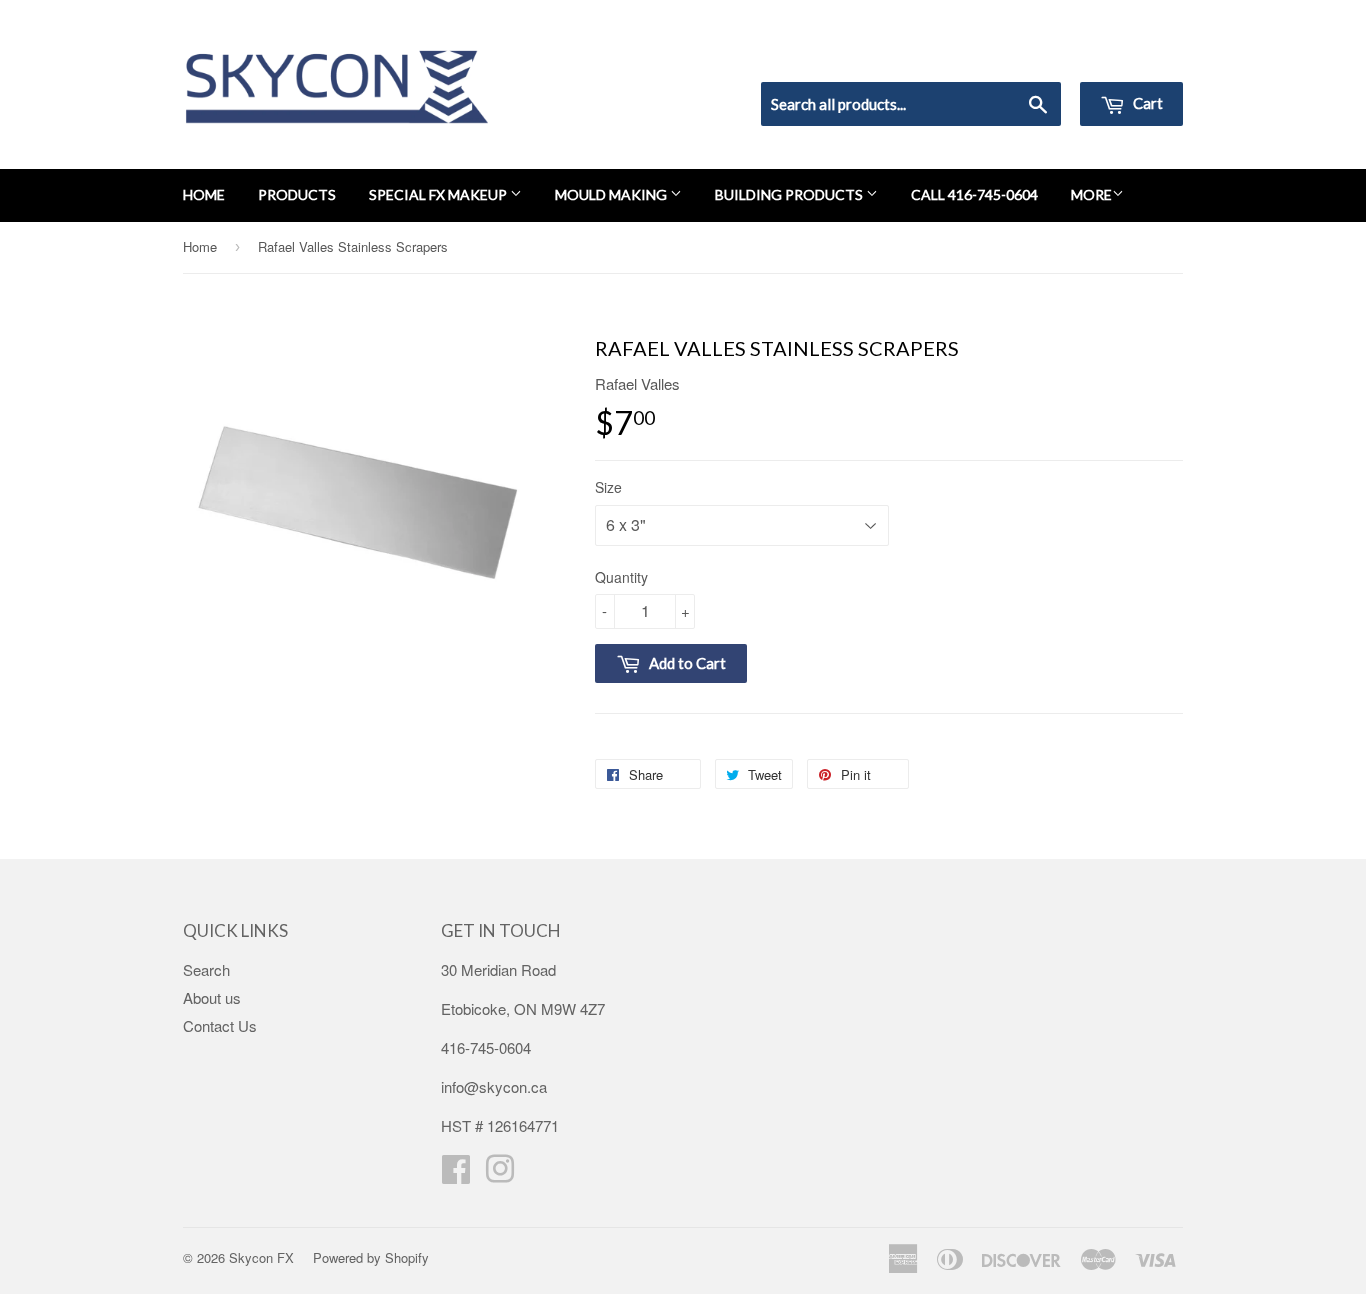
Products (297, 194)
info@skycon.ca (494, 1086)
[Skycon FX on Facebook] (456, 1174)
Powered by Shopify (371, 1257)
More (1091, 194)
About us (212, 997)
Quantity (621, 577)
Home (204, 194)
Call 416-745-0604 (974, 194)
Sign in (1018, 56)
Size (608, 487)
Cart (1146, 103)
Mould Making (612, 194)
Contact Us (220, 1025)
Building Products (790, 194)
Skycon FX (261, 1257)
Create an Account (1126, 56)
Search (206, 969)
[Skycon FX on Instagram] (500, 1174)
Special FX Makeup (439, 194)
